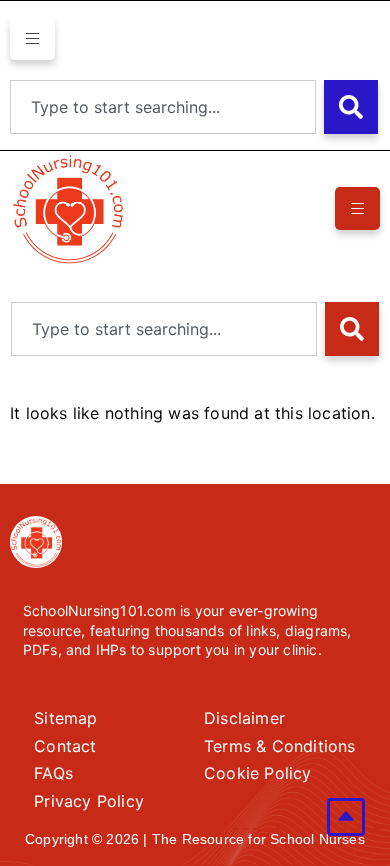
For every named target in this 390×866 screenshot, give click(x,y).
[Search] (351, 107)
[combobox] (163, 107)
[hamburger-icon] (32, 38)
